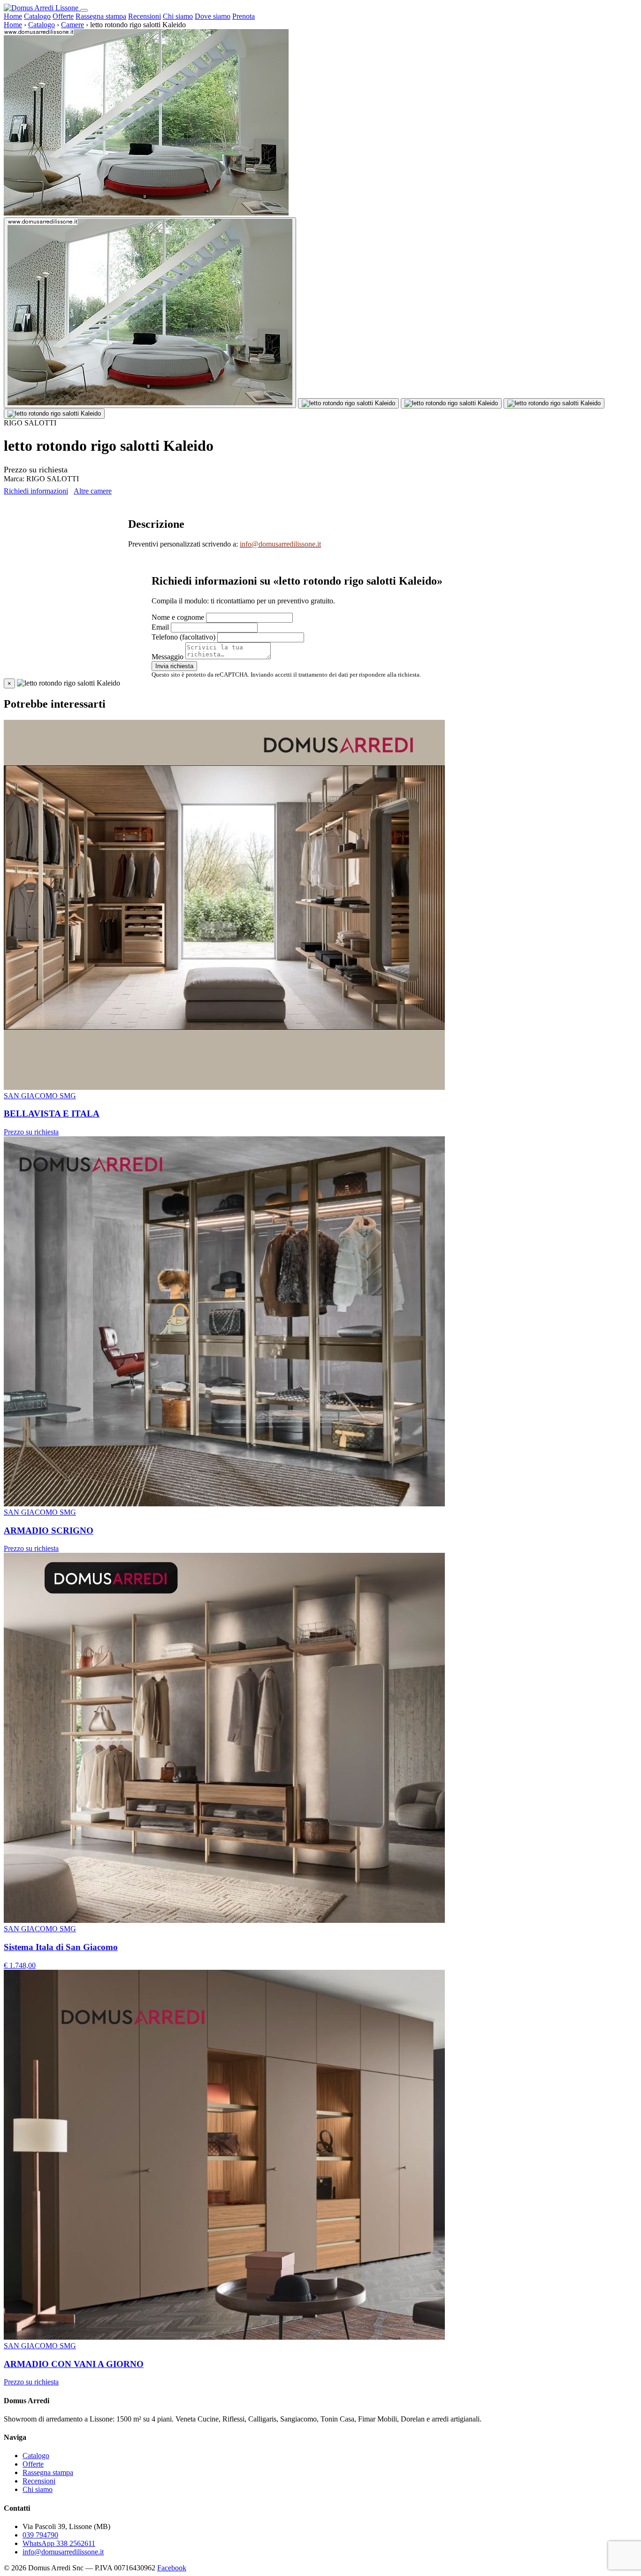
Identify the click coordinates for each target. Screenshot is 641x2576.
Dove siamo (213, 16)
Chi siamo (178, 16)
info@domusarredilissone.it (63, 2552)
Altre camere (93, 491)
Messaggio (168, 657)
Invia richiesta (174, 666)
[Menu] (84, 10)
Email (160, 627)
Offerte (63, 16)
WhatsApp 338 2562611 (59, 2543)
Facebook (172, 2568)
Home (13, 16)
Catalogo (37, 16)
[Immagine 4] (554, 403)
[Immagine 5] (54, 414)
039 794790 (40, 2535)
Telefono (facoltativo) (183, 637)
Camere (72, 25)
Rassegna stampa (101, 16)
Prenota (244, 16)
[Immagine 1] (150, 313)
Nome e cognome (178, 617)
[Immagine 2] (348, 403)
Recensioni (145, 16)
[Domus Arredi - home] (42, 8)
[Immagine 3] (451, 403)
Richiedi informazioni (36, 491)
